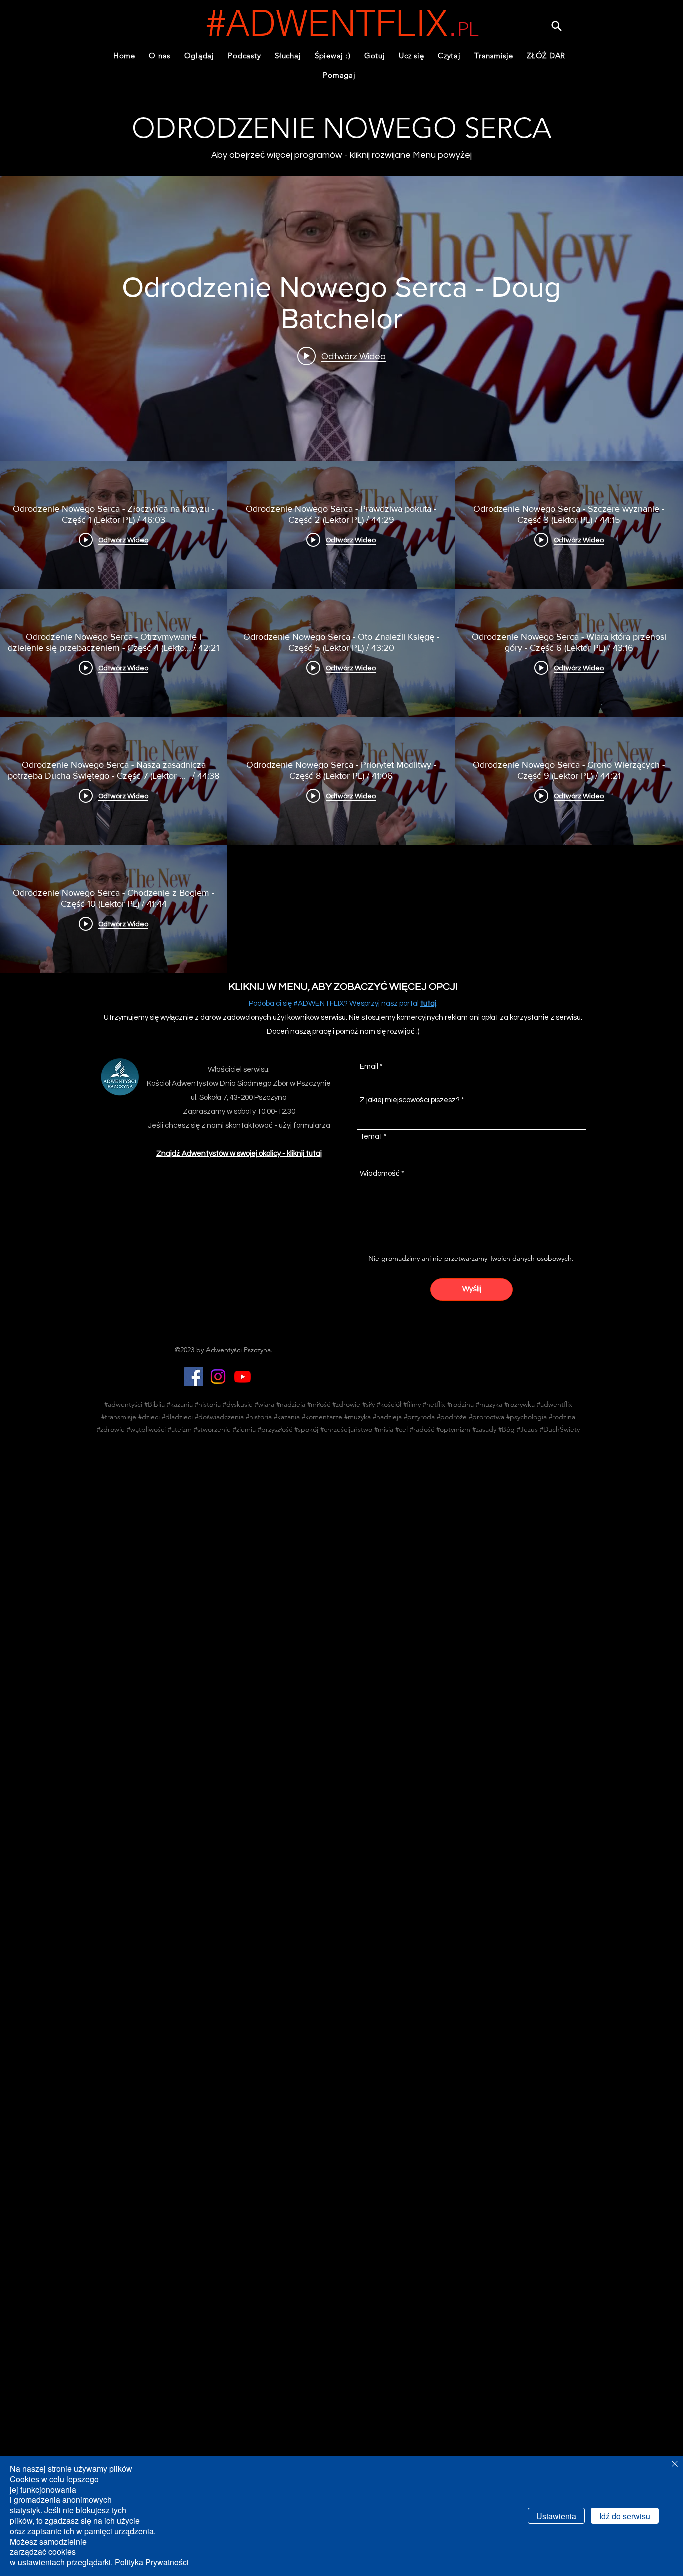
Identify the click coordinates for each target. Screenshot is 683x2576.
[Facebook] (194, 1377)
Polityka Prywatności (152, 2562)
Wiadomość (380, 1173)
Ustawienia (556, 2516)
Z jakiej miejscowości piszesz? (410, 1100)
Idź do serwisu (625, 2516)
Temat (371, 1136)
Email (369, 1066)
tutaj (428, 1003)
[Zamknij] (675, 2465)
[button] (245, 55)
